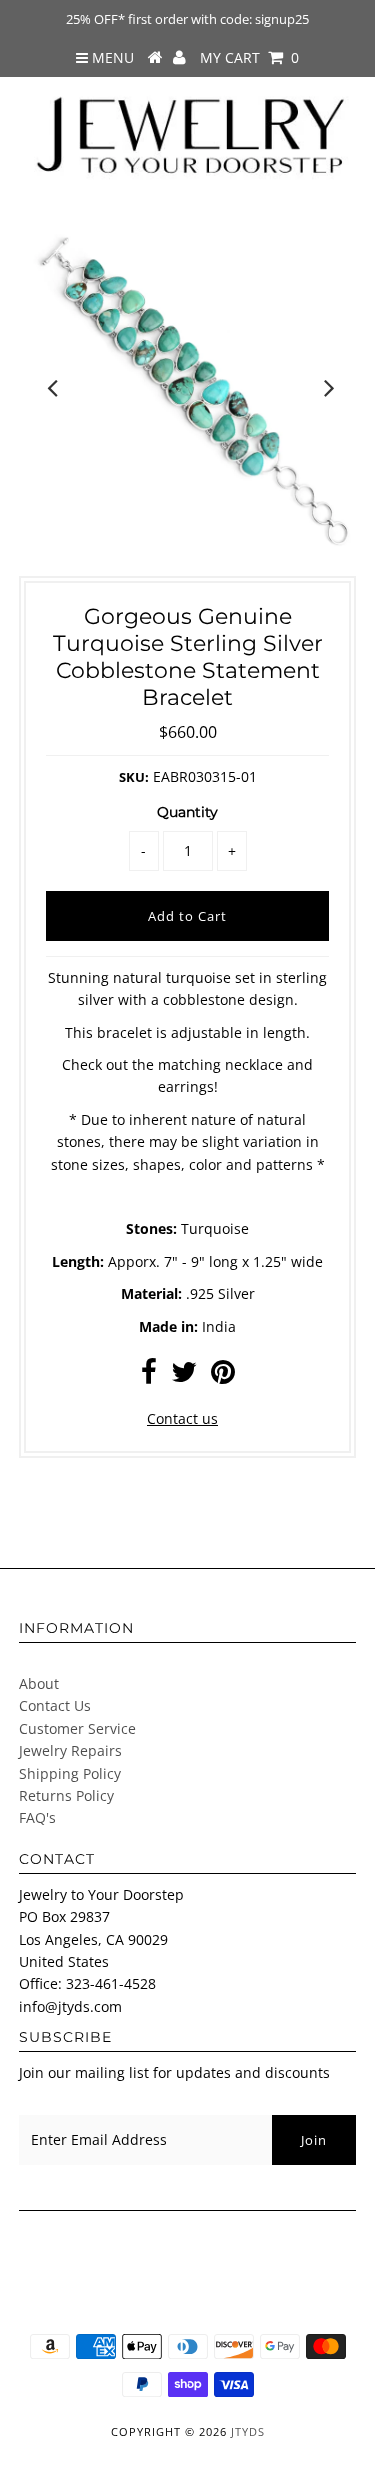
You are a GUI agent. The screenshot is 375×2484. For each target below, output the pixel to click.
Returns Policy (66, 1795)
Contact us (182, 1418)
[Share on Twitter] (184, 1376)
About (39, 1683)
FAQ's (37, 1817)
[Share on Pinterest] (223, 1376)
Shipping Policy (70, 1773)
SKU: (134, 777)
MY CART (249, 57)
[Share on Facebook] (149, 1376)
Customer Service (77, 1728)
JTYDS (248, 2431)
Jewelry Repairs (70, 1750)
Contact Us (55, 1705)
